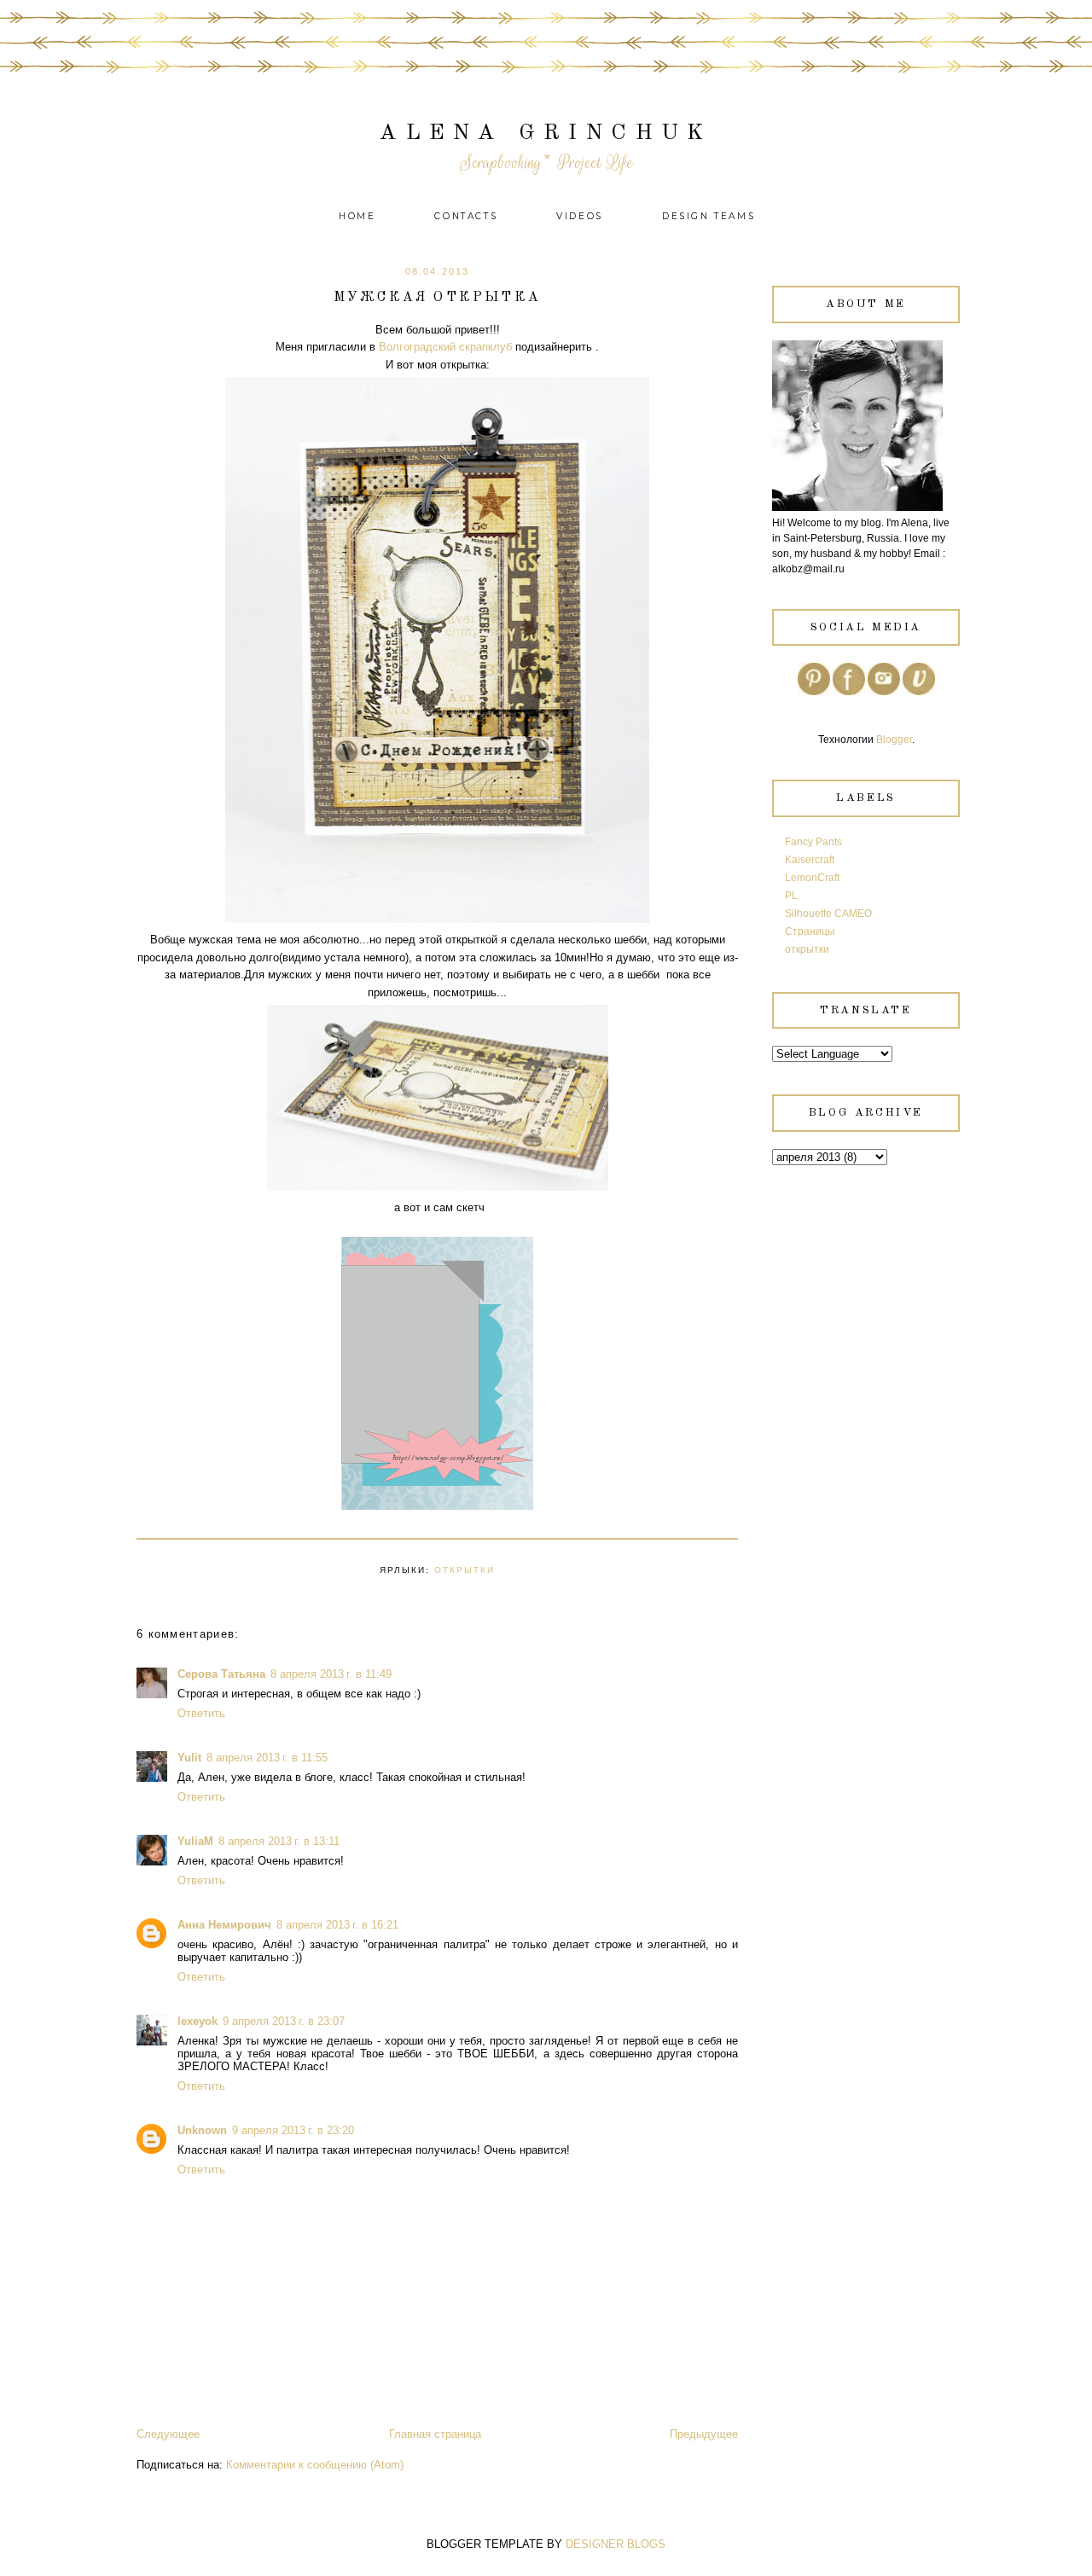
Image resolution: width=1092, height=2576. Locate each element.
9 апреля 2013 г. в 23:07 (284, 2021)
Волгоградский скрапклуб (444, 347)
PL (791, 896)
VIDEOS (580, 216)
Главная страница (435, 2434)
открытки (465, 1570)
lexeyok (197, 2021)
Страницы (810, 931)
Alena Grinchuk (546, 133)
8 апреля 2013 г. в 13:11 (279, 1841)
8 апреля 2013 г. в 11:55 (267, 1758)
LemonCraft (812, 878)
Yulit (189, 1758)
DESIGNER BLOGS (616, 2544)
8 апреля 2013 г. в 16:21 (337, 1925)
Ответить (201, 1713)
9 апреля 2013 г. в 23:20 (293, 2130)
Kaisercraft (810, 860)
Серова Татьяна (221, 1674)
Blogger (894, 740)
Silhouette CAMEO (828, 914)
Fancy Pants (813, 842)
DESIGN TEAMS (709, 216)
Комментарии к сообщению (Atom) (315, 2465)
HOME (357, 216)
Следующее (168, 2434)
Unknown (202, 2130)
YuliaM (195, 1841)
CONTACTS (466, 216)
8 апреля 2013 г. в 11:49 (331, 1674)
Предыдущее (704, 2434)
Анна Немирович (224, 1925)
